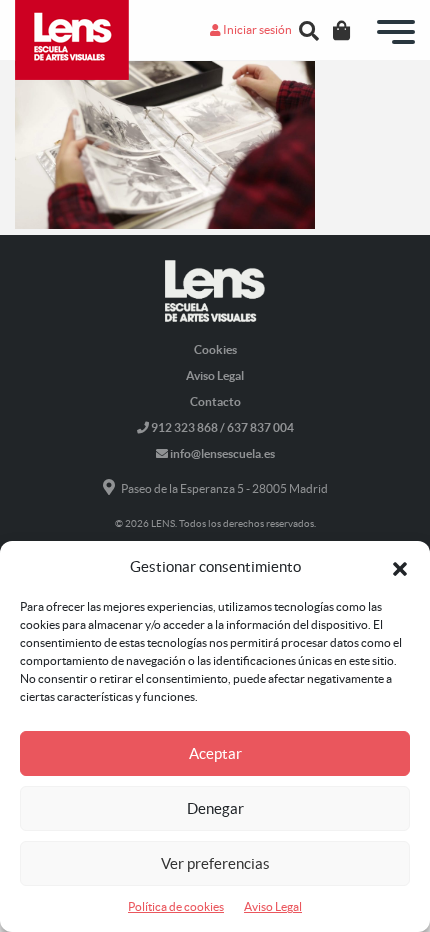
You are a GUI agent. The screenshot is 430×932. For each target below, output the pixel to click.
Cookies (215, 349)
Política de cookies (176, 906)
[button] (400, 567)
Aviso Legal (273, 906)
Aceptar (215, 753)
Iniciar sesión (256, 29)
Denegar (215, 808)
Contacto (215, 401)
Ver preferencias (215, 863)
